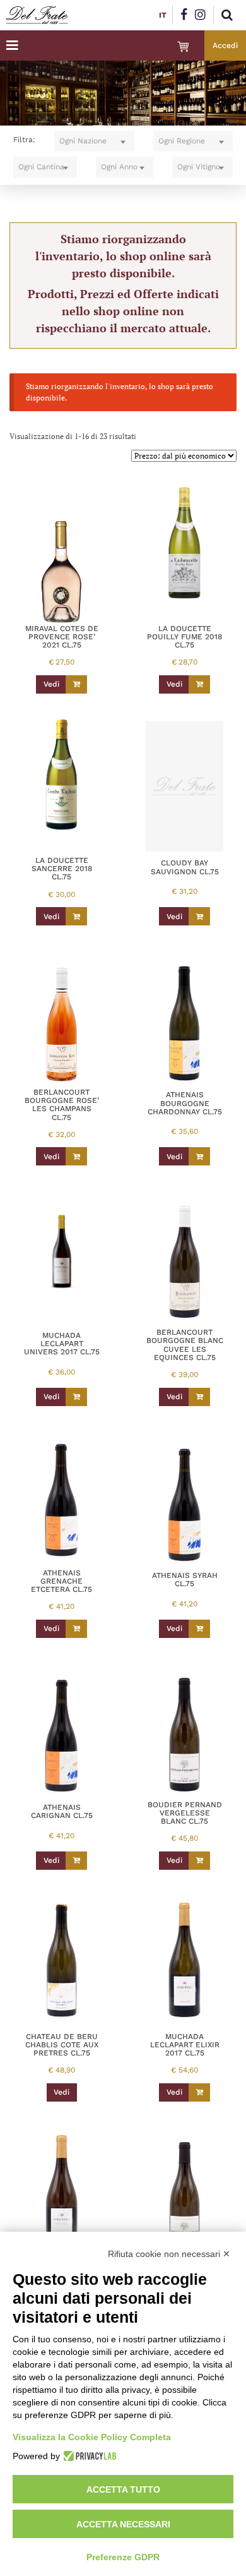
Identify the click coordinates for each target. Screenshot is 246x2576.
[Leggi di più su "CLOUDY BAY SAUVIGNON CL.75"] (199, 916)
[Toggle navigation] (12, 45)
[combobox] (94, 141)
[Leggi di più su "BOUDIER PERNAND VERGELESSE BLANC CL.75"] (199, 1861)
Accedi (225, 45)
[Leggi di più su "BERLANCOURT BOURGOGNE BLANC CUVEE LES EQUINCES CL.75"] (199, 1397)
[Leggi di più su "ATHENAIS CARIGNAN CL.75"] (76, 1861)
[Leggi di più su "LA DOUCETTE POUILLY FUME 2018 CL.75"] (199, 684)
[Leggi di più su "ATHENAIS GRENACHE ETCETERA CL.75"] (76, 1629)
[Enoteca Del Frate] (37, 15)
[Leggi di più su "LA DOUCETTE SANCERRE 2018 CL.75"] (76, 916)
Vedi (51, 684)
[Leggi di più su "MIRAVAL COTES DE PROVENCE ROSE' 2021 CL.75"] (76, 684)
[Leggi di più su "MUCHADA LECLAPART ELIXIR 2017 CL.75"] (199, 2092)
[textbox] (94, 141)
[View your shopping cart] (183, 47)
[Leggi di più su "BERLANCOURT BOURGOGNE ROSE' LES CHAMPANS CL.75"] (76, 1156)
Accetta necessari (123, 2524)
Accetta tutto (123, 2489)
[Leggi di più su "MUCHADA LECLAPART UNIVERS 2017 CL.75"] (76, 1397)
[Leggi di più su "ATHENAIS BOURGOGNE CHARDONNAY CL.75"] (199, 1156)
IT (163, 15)
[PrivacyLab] (88, 2456)
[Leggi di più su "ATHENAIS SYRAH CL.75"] (199, 1629)
